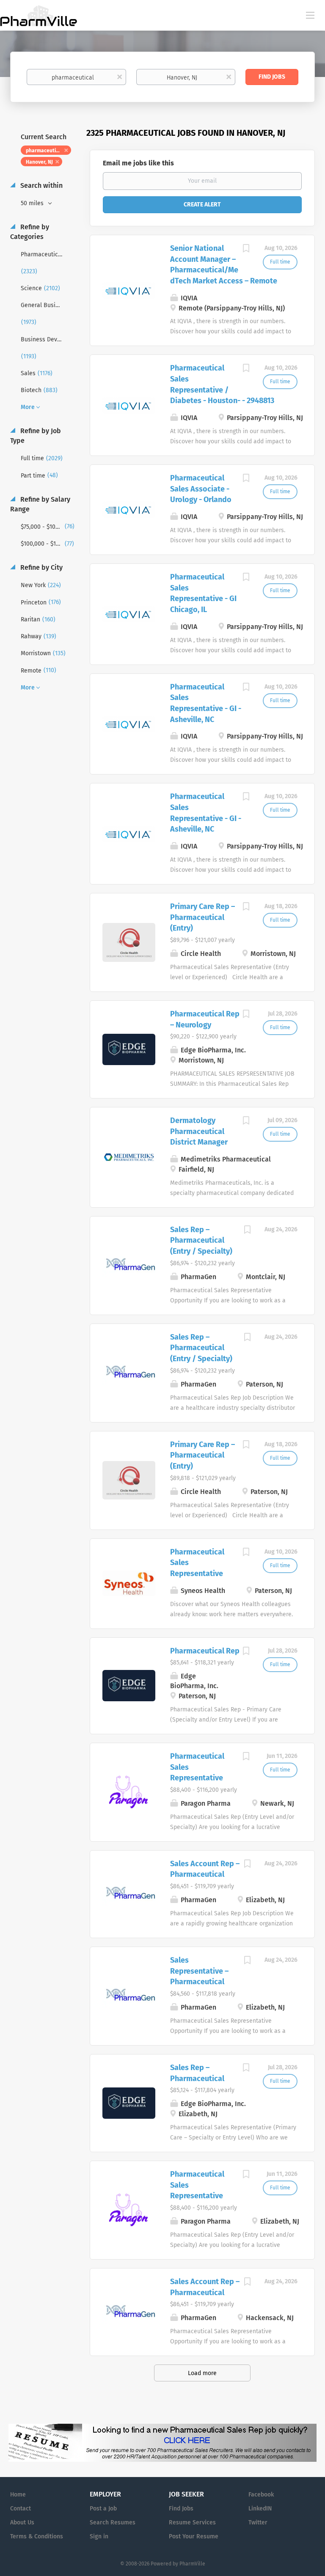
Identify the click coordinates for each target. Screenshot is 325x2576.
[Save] (246, 250)
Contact (21, 2509)
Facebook (261, 2495)
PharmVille (192, 2564)
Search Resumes (113, 2522)
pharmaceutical (44, 151)
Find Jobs (272, 77)
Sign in (99, 2536)
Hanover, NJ (39, 162)
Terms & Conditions (37, 2536)
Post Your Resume (194, 2536)
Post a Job (103, 2509)
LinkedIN (260, 2509)
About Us (22, 2522)
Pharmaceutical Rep (205, 1651)
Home (18, 2495)
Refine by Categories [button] (30, 232)
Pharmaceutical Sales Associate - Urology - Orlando (201, 489)
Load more (202, 2373)
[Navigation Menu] (310, 15)
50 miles (33, 203)
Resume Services (192, 2522)
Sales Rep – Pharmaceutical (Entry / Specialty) (201, 1240)
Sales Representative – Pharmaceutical (199, 1971)
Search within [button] (41, 185)
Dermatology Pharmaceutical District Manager (199, 1131)
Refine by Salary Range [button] (40, 504)
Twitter (258, 2522)
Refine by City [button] (41, 567)
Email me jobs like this (138, 163)
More (28, 407)
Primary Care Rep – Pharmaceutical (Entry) (202, 917)
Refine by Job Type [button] (36, 436)
